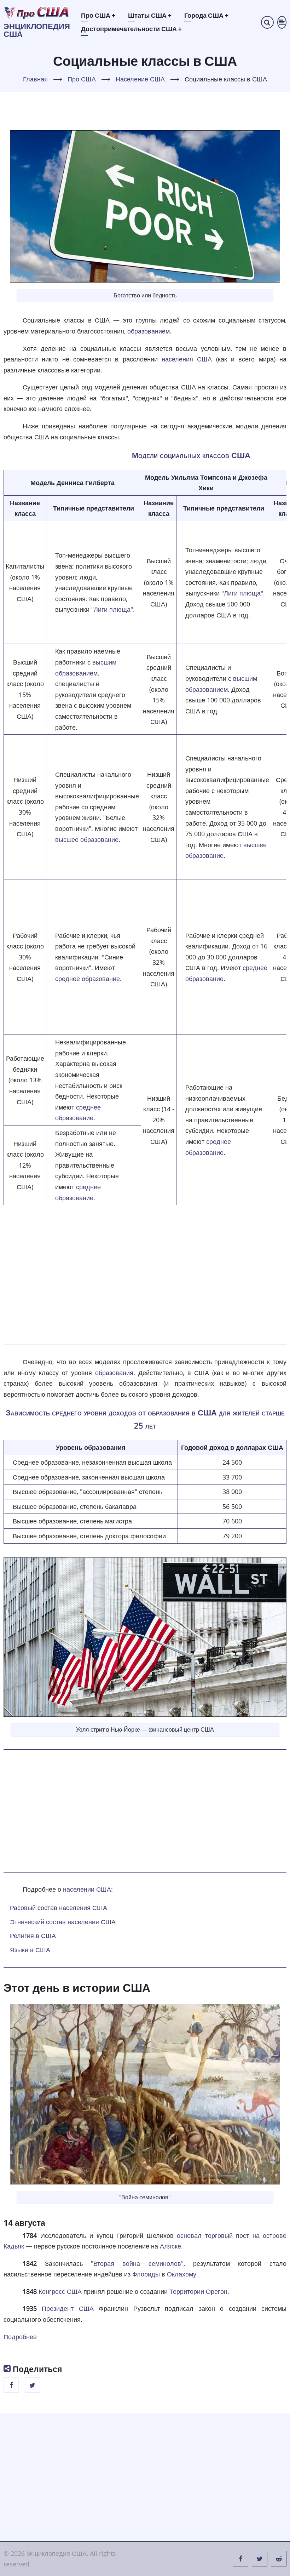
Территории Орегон (198, 2291)
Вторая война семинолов (137, 2263)
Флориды (146, 2274)
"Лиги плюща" (112, 609)
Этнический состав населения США (63, 1922)
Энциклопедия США (37, 30)
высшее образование (87, 839)
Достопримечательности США (131, 29)
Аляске (170, 2246)
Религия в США (33, 1936)
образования (114, 1373)
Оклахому (182, 2274)
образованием (149, 331)
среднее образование (88, 979)
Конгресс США (60, 2291)
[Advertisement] (145, 1283)
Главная (35, 79)
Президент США (68, 2308)
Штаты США (150, 15)
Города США (206, 15)
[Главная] (37, 12)
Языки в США (30, 1950)
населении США (87, 1889)
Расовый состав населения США (59, 1908)
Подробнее (20, 2337)
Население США (140, 79)
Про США (98, 15)
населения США (187, 359)
